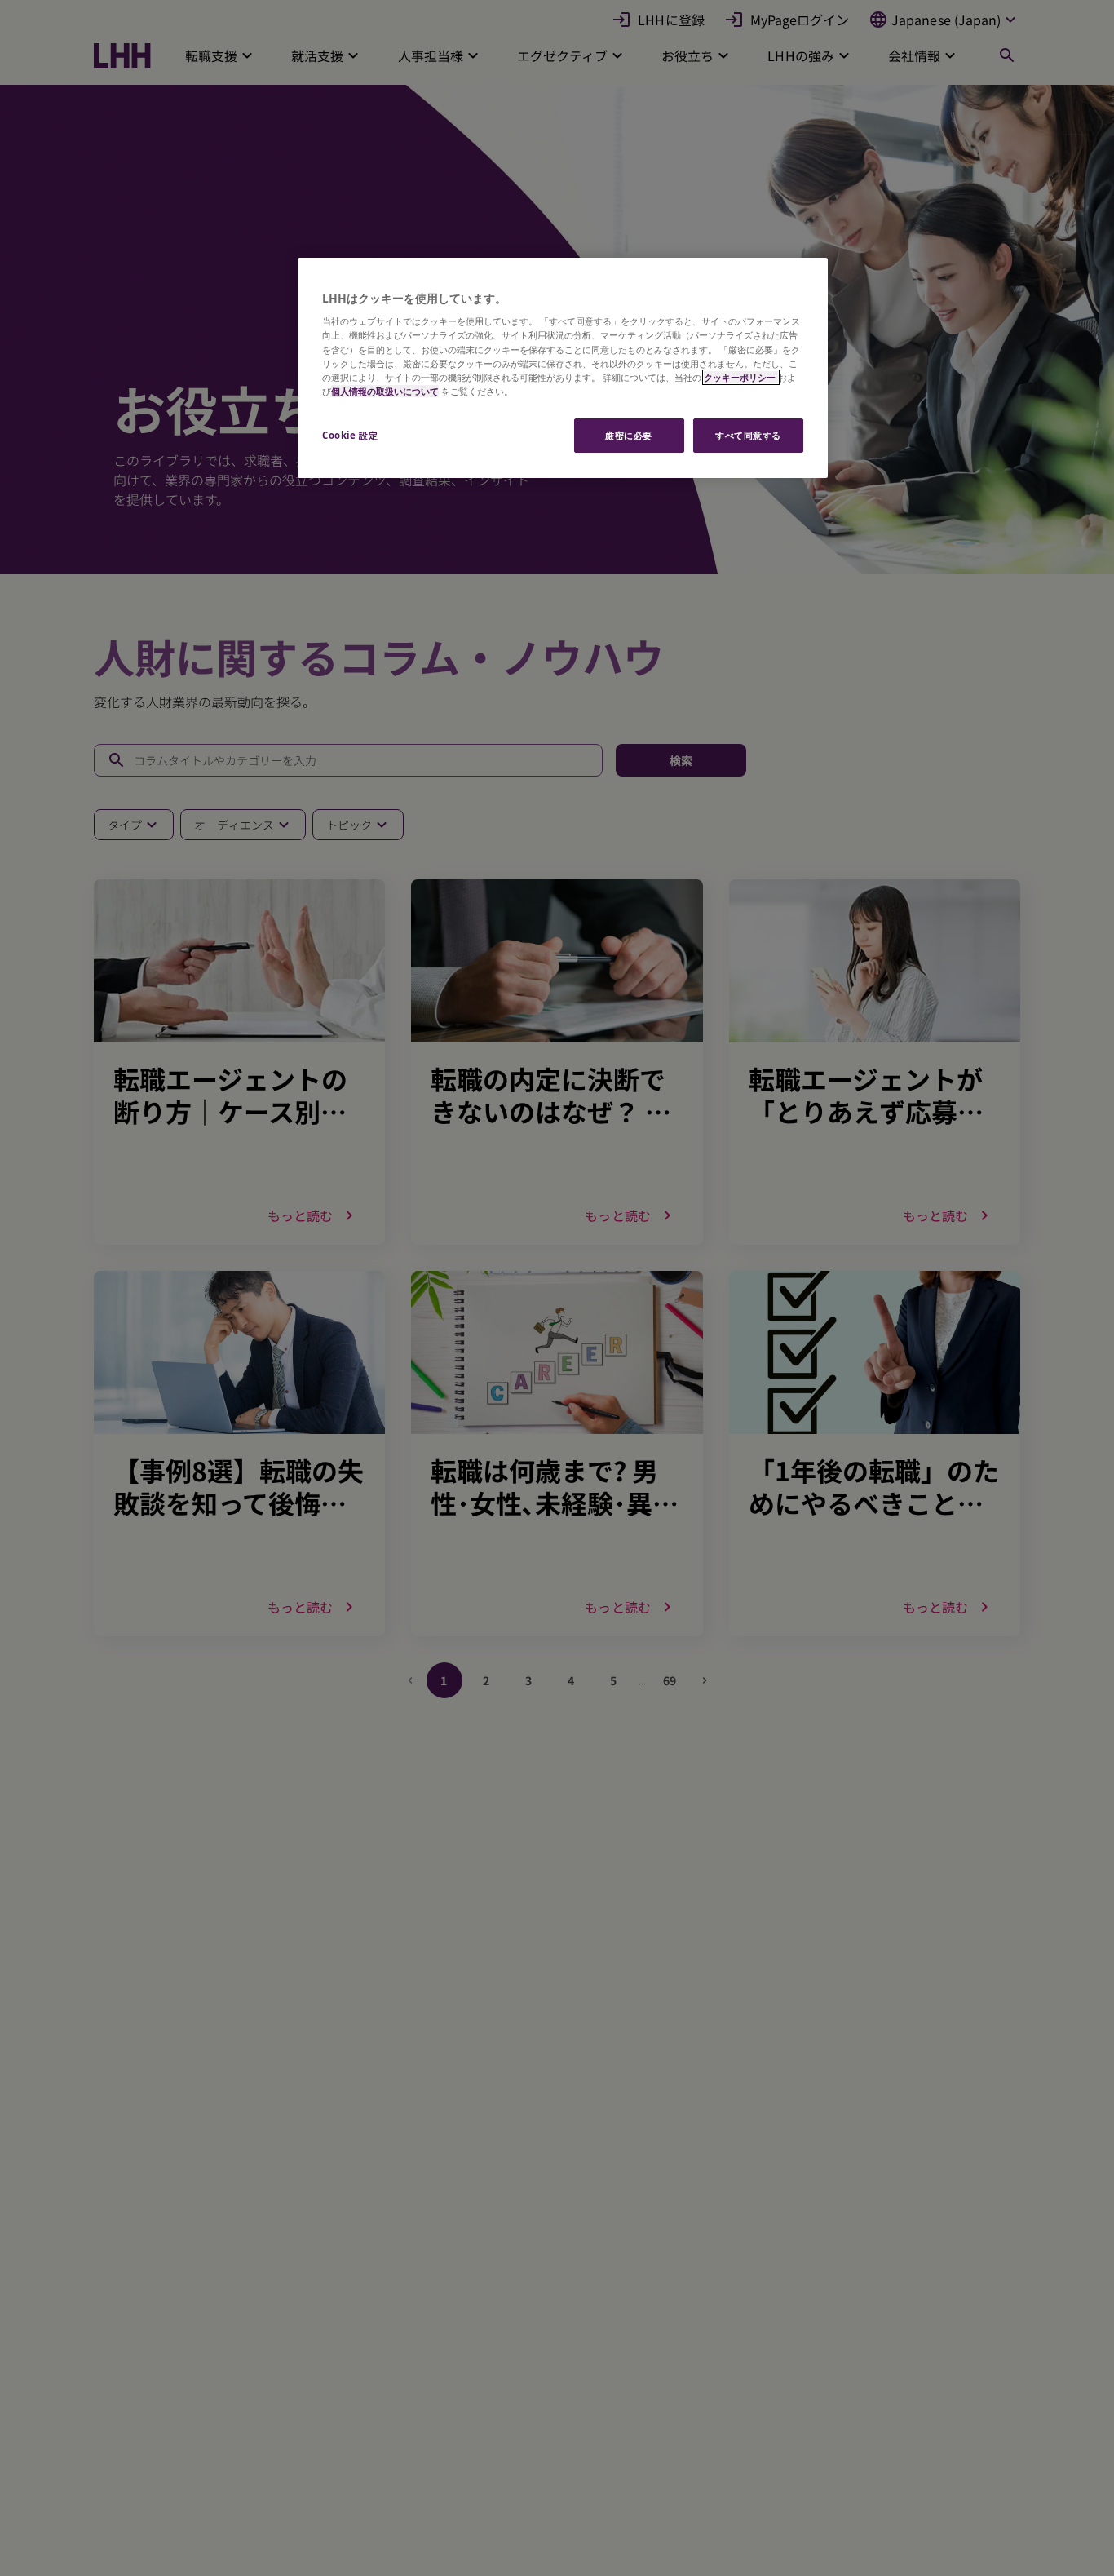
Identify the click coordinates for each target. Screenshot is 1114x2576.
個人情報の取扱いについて (385, 391)
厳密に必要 (629, 435)
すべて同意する (748, 435)
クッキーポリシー (741, 377)
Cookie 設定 (350, 435)
